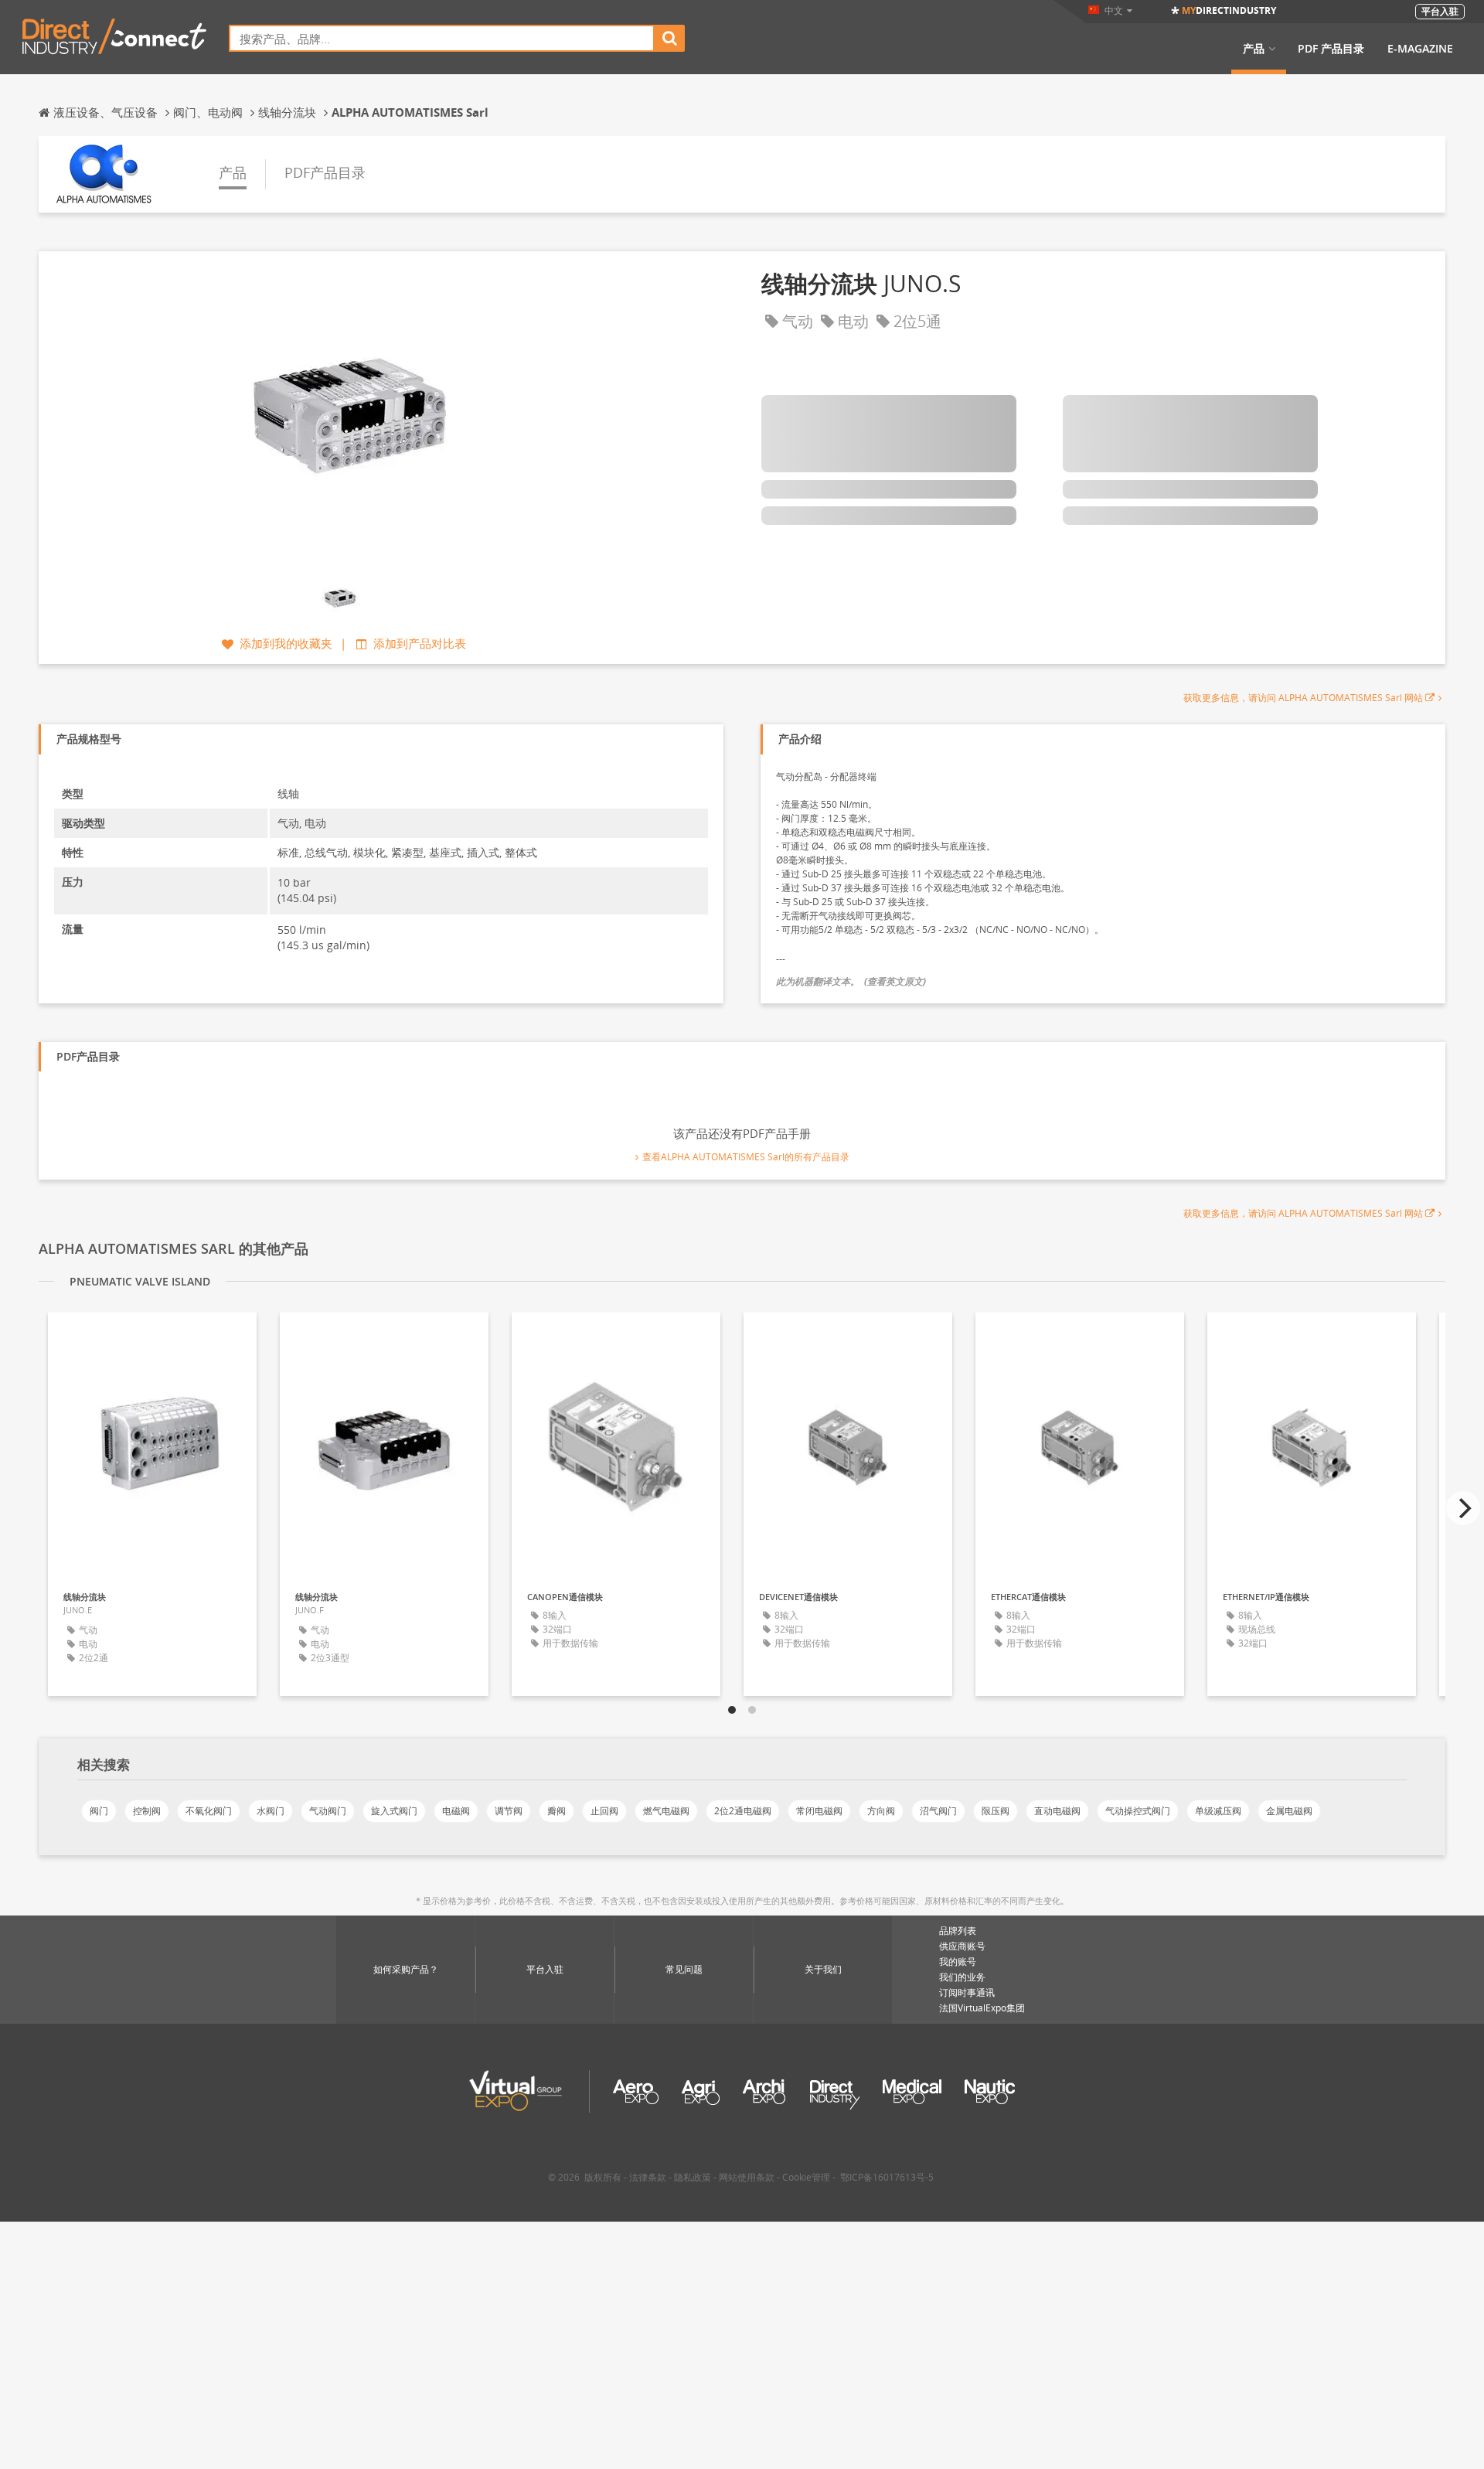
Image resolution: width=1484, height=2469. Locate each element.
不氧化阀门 (209, 1811)
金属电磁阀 (1289, 1811)
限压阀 (996, 1811)
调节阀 (509, 1811)
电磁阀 (456, 1811)
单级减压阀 (1218, 1811)
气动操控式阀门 (1138, 1811)
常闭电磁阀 (819, 1811)
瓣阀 (556, 1811)
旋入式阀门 (394, 1811)
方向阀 (881, 1811)
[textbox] (442, 38)
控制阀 (147, 1811)
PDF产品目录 (325, 172)
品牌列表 (958, 1931)
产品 (1254, 49)
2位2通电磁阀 (743, 1811)
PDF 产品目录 (1331, 49)
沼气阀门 (938, 1811)
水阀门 (271, 1811)
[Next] (1463, 1508)
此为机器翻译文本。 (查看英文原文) (851, 981)
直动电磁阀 (1057, 1811)
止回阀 (604, 1811)
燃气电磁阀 (666, 1811)
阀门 (99, 1811)
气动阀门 (328, 1811)
